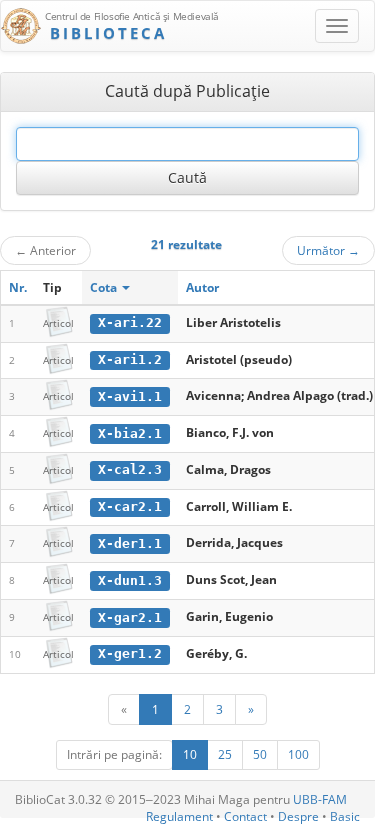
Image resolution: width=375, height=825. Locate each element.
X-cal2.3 (130, 469)
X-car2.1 (130, 506)
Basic (345, 816)
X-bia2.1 (130, 433)
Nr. (18, 287)
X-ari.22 (130, 322)
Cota (105, 287)
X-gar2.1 (130, 617)
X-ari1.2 (130, 359)
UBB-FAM (320, 799)
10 (190, 754)
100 (298, 754)
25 (225, 754)
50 (260, 754)
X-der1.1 (130, 543)
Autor (202, 287)
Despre (298, 816)
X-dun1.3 (130, 580)
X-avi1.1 (130, 396)
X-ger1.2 (130, 653)
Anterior (45, 250)
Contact (245, 816)
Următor (328, 250)
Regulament (179, 816)
